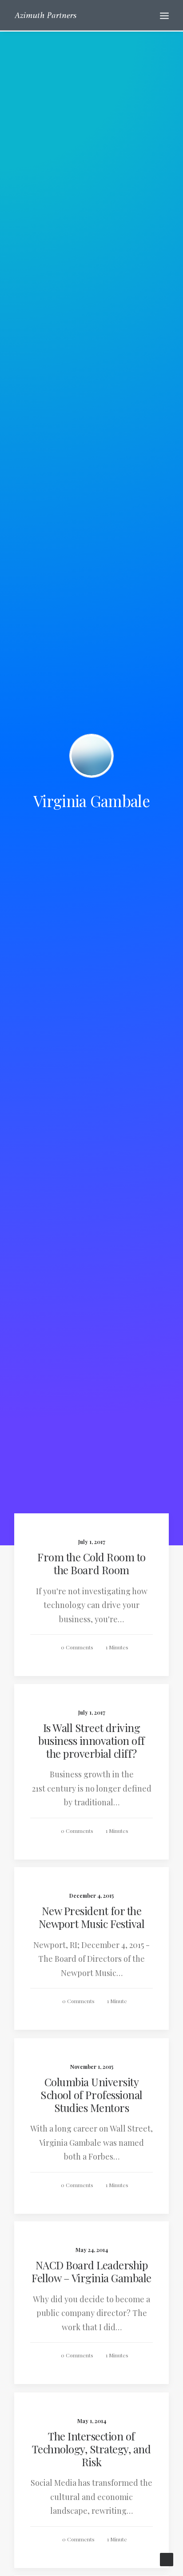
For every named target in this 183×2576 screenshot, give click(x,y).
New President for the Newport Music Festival (91, 1917)
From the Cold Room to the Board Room (91, 1563)
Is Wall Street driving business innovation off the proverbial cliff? (91, 1740)
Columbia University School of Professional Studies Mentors (91, 2095)
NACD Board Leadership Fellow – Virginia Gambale (91, 2271)
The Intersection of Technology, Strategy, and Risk (91, 2449)
